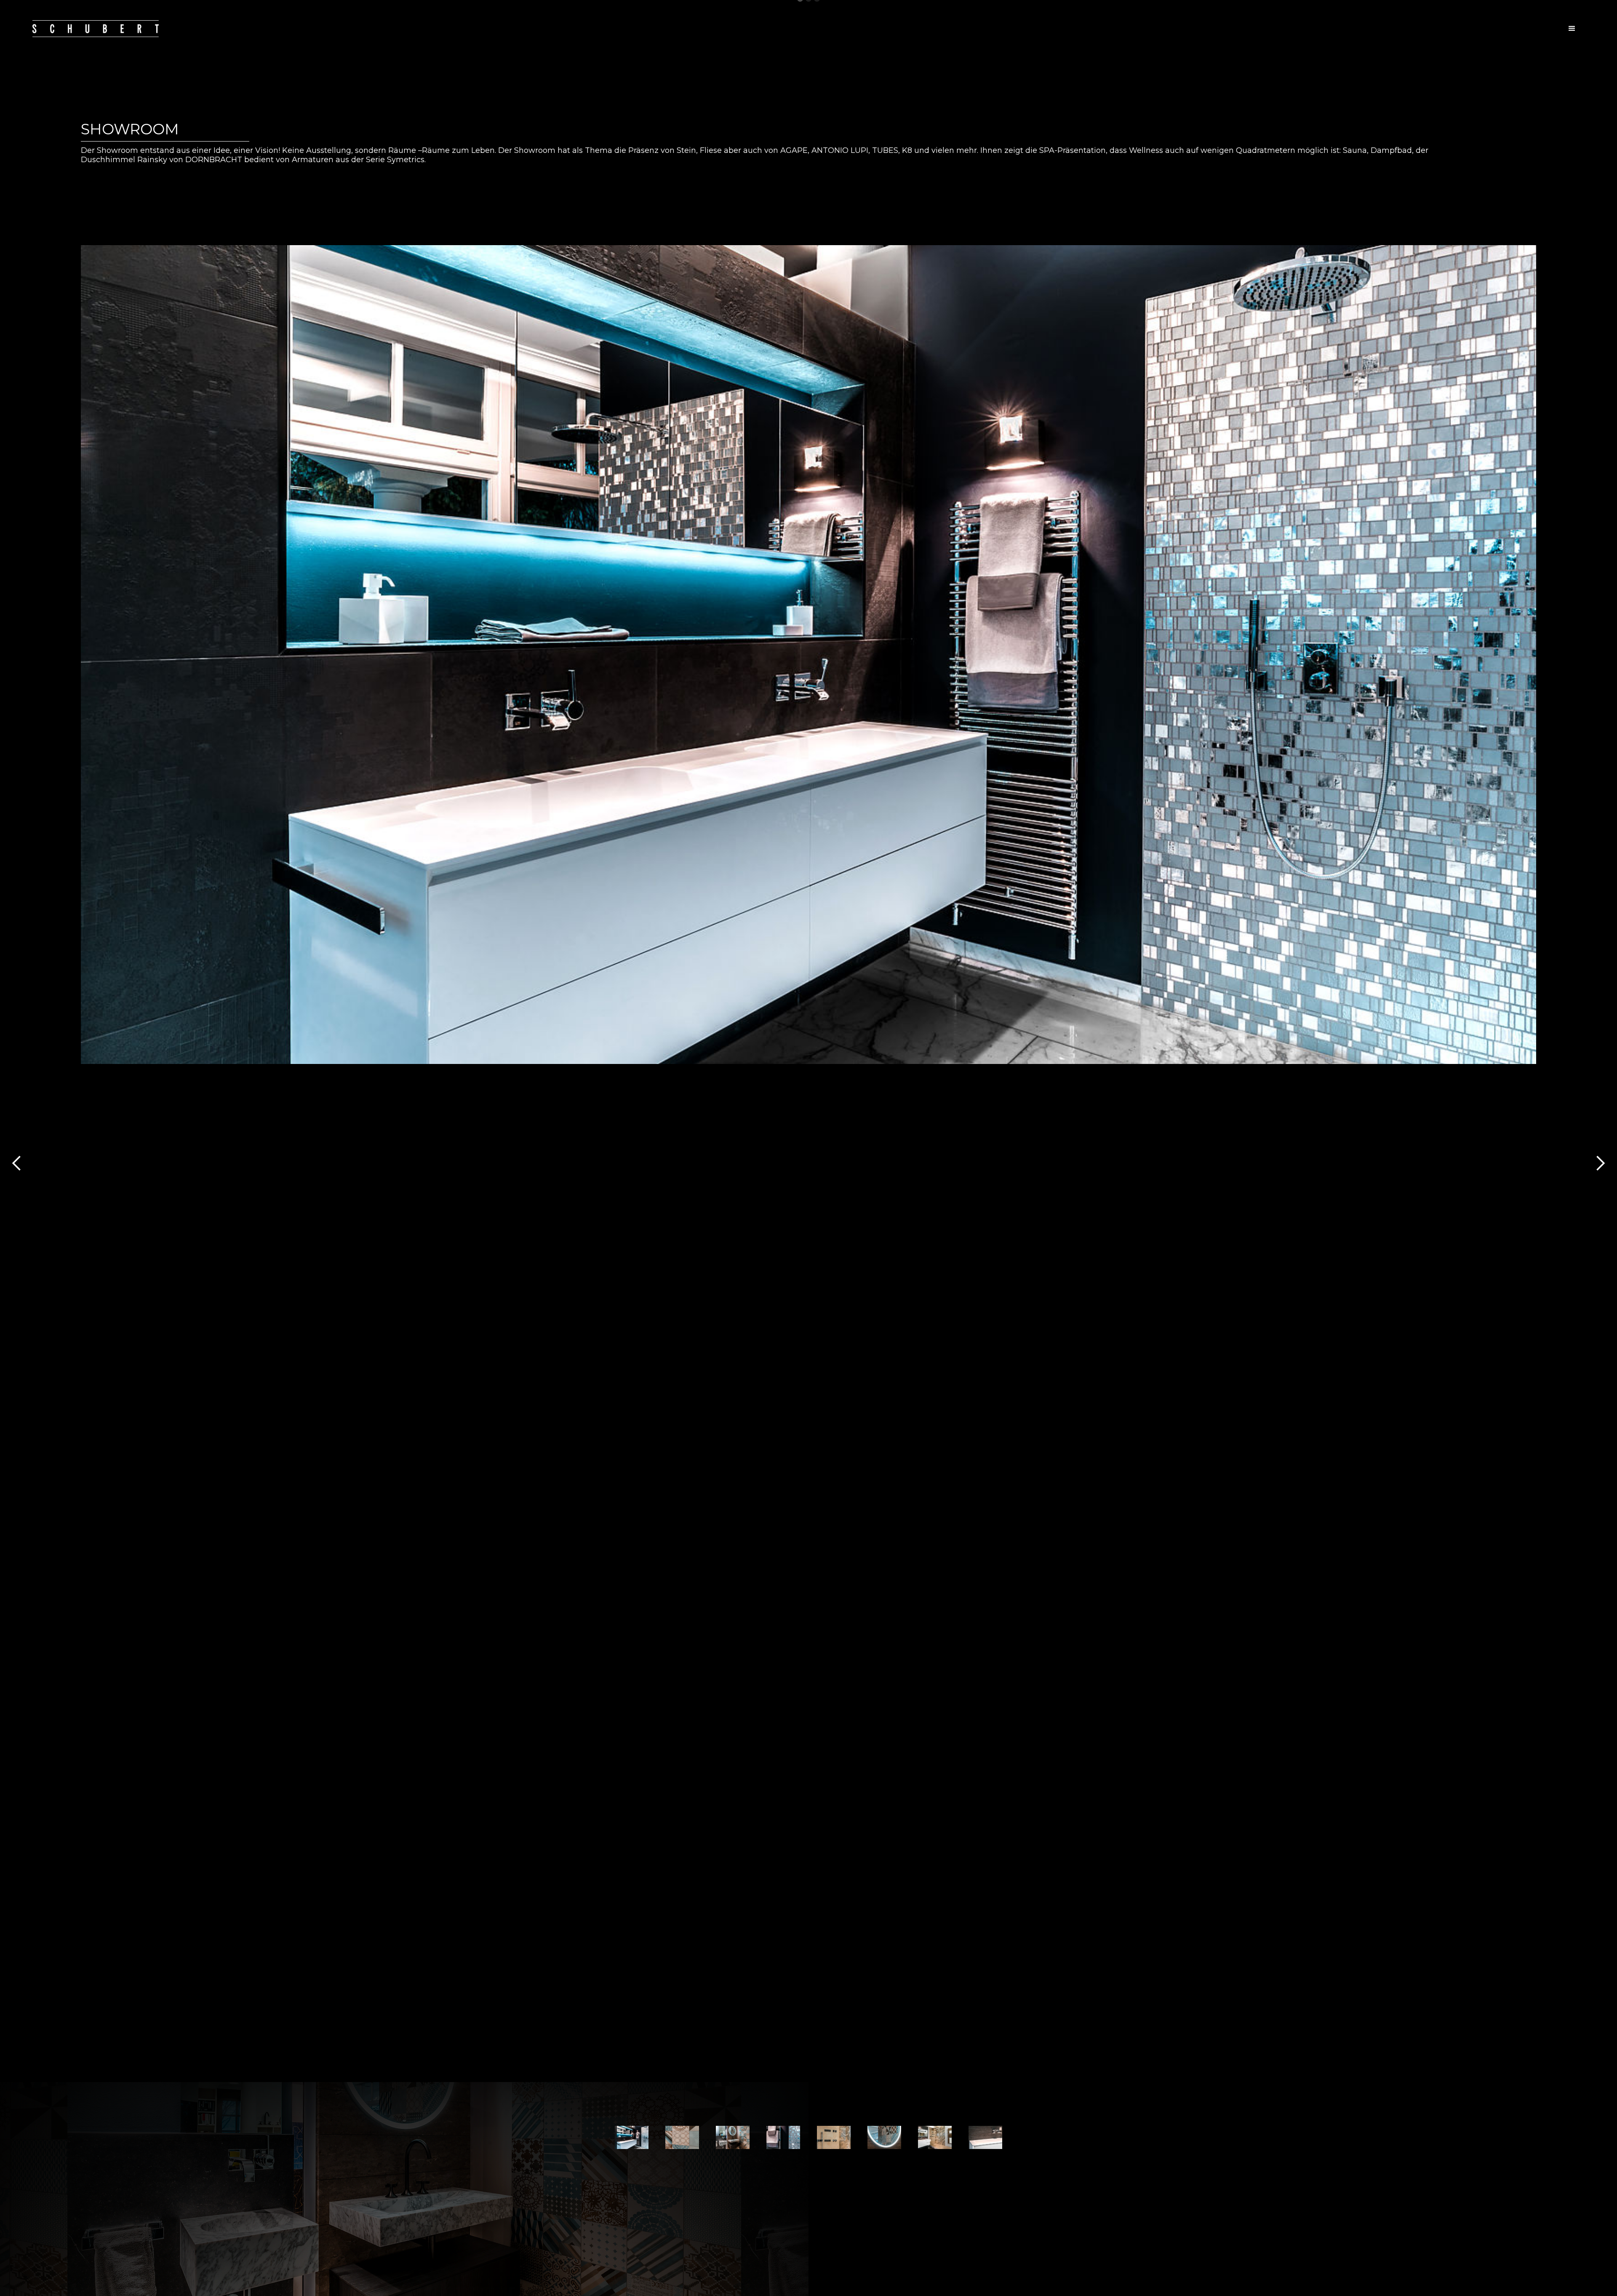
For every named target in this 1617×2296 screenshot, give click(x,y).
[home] (96, 28)
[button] (1572, 29)
